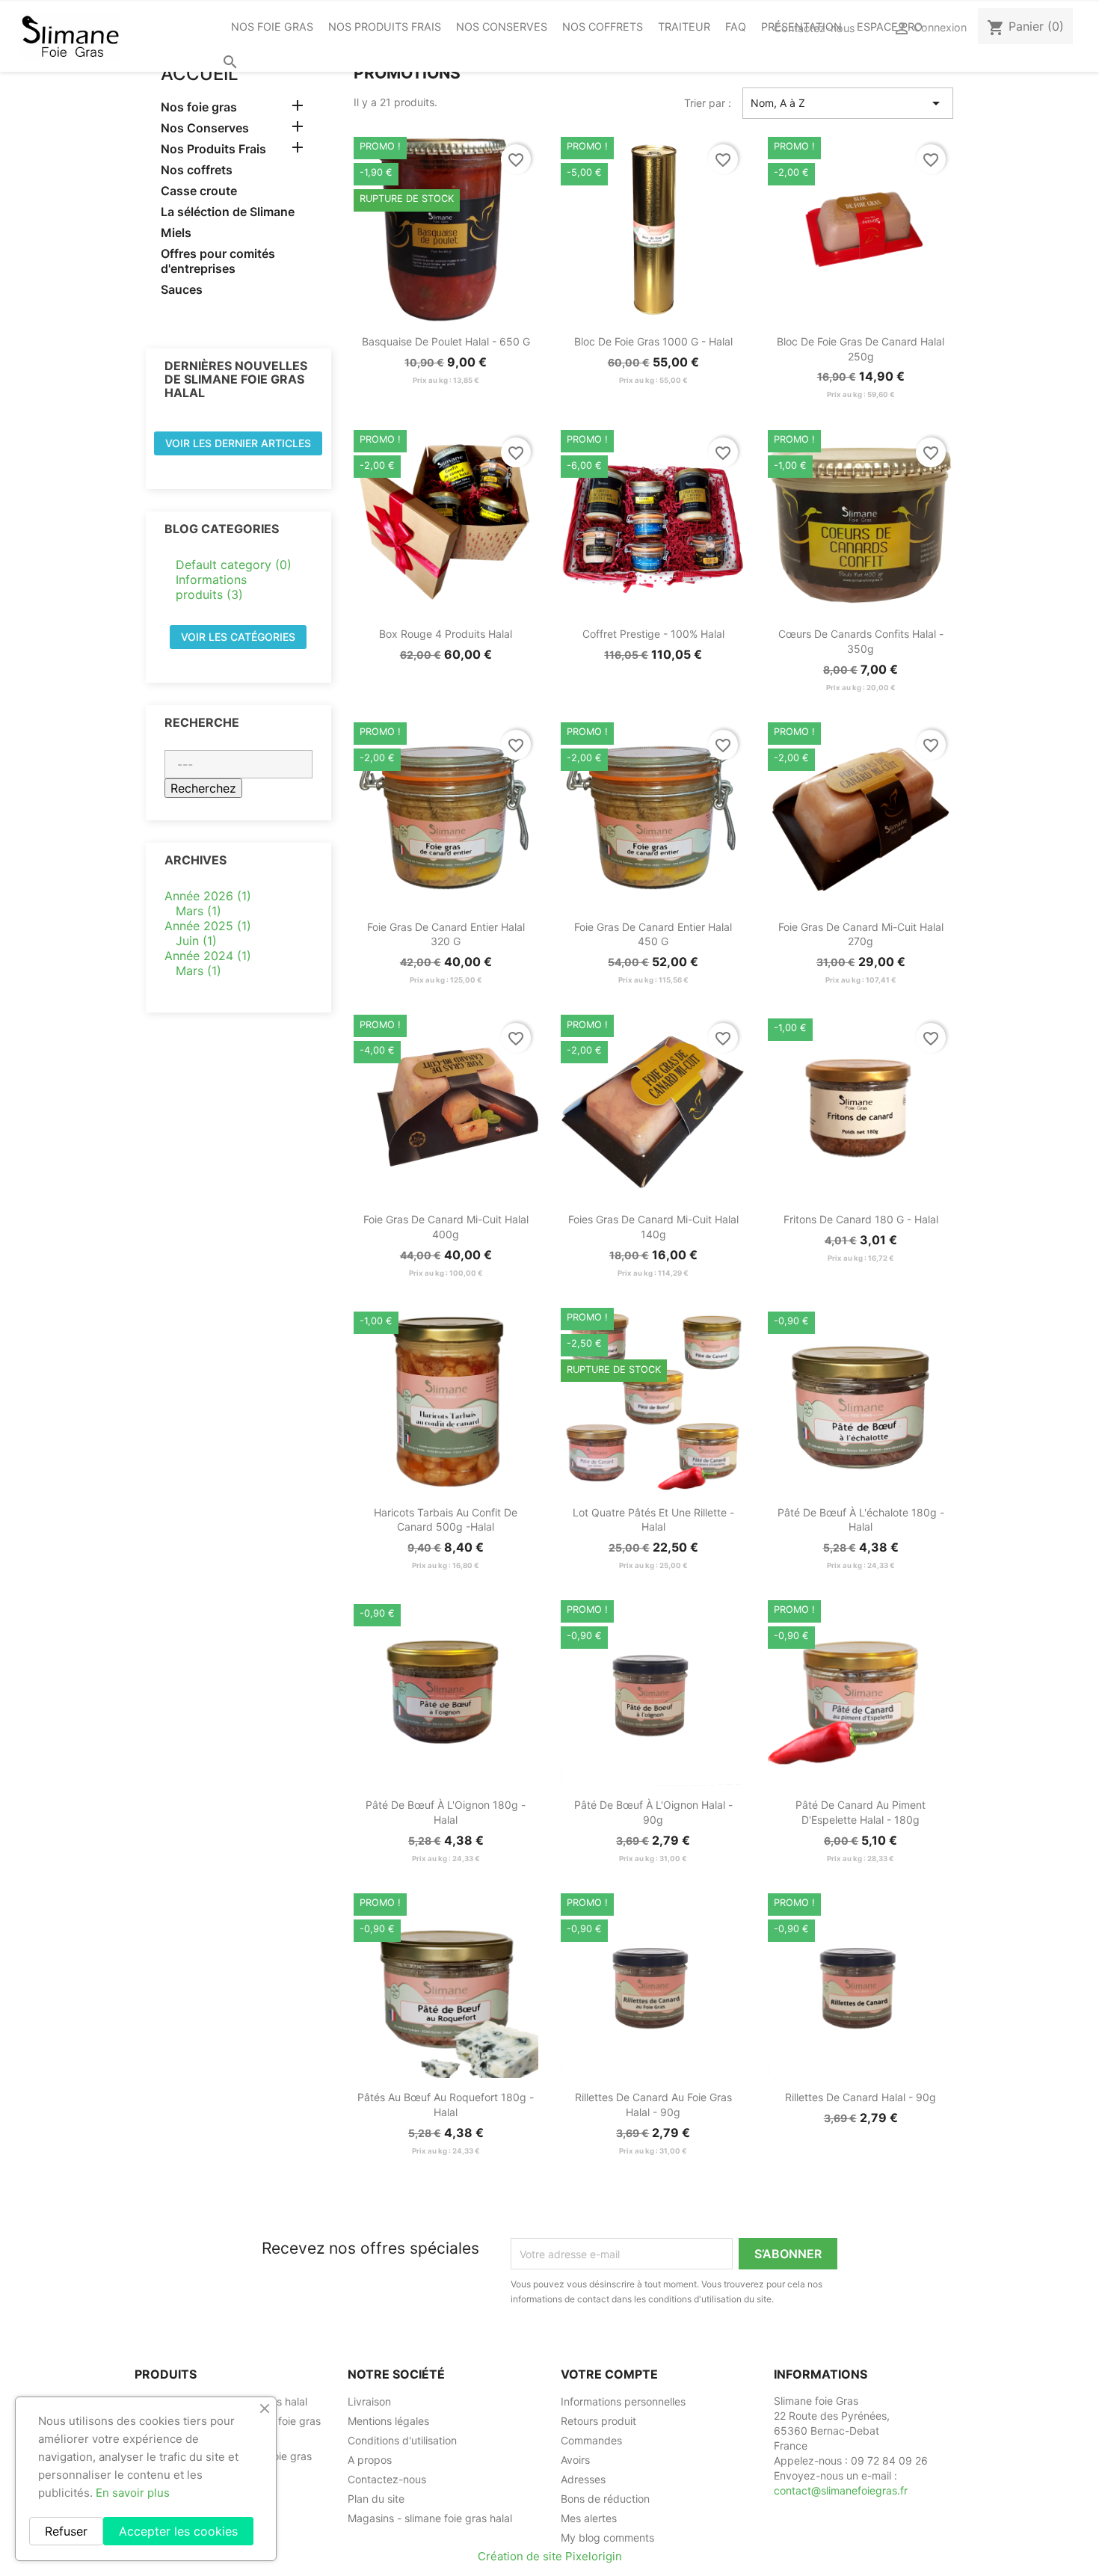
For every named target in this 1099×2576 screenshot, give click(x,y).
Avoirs (575, 2460)
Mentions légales (388, 2421)
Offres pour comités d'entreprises (218, 261)
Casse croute (199, 191)
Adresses (583, 2479)
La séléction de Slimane (228, 212)
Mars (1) (198, 911)
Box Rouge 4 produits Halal (446, 634)
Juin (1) (196, 941)
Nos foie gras (272, 27)
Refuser (66, 2531)
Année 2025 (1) (208, 926)
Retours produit (598, 2421)
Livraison (369, 2401)
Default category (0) (234, 565)
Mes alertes (589, 2518)
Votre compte (609, 2374)
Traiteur (684, 27)
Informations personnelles (623, 2401)
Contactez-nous (815, 28)
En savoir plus (133, 2493)
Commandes (591, 2440)
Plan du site (376, 2499)
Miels (176, 233)
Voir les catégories (238, 637)
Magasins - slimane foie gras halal (430, 2518)
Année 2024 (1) (208, 956)
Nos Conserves (502, 27)
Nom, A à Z (848, 103)
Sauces (182, 289)
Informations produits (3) (211, 587)
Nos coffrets (603, 27)
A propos (370, 2460)
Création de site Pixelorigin (550, 2556)
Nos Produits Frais (385, 27)
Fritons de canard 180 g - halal (861, 1219)
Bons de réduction (605, 2499)
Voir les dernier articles (238, 443)
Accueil (200, 74)
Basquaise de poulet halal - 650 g (446, 341)
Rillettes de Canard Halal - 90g (861, 2097)
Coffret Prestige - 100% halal (653, 634)
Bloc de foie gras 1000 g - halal (653, 341)
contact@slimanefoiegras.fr (841, 2490)
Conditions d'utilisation (402, 2440)
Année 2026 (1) (208, 896)
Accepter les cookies (178, 2531)
